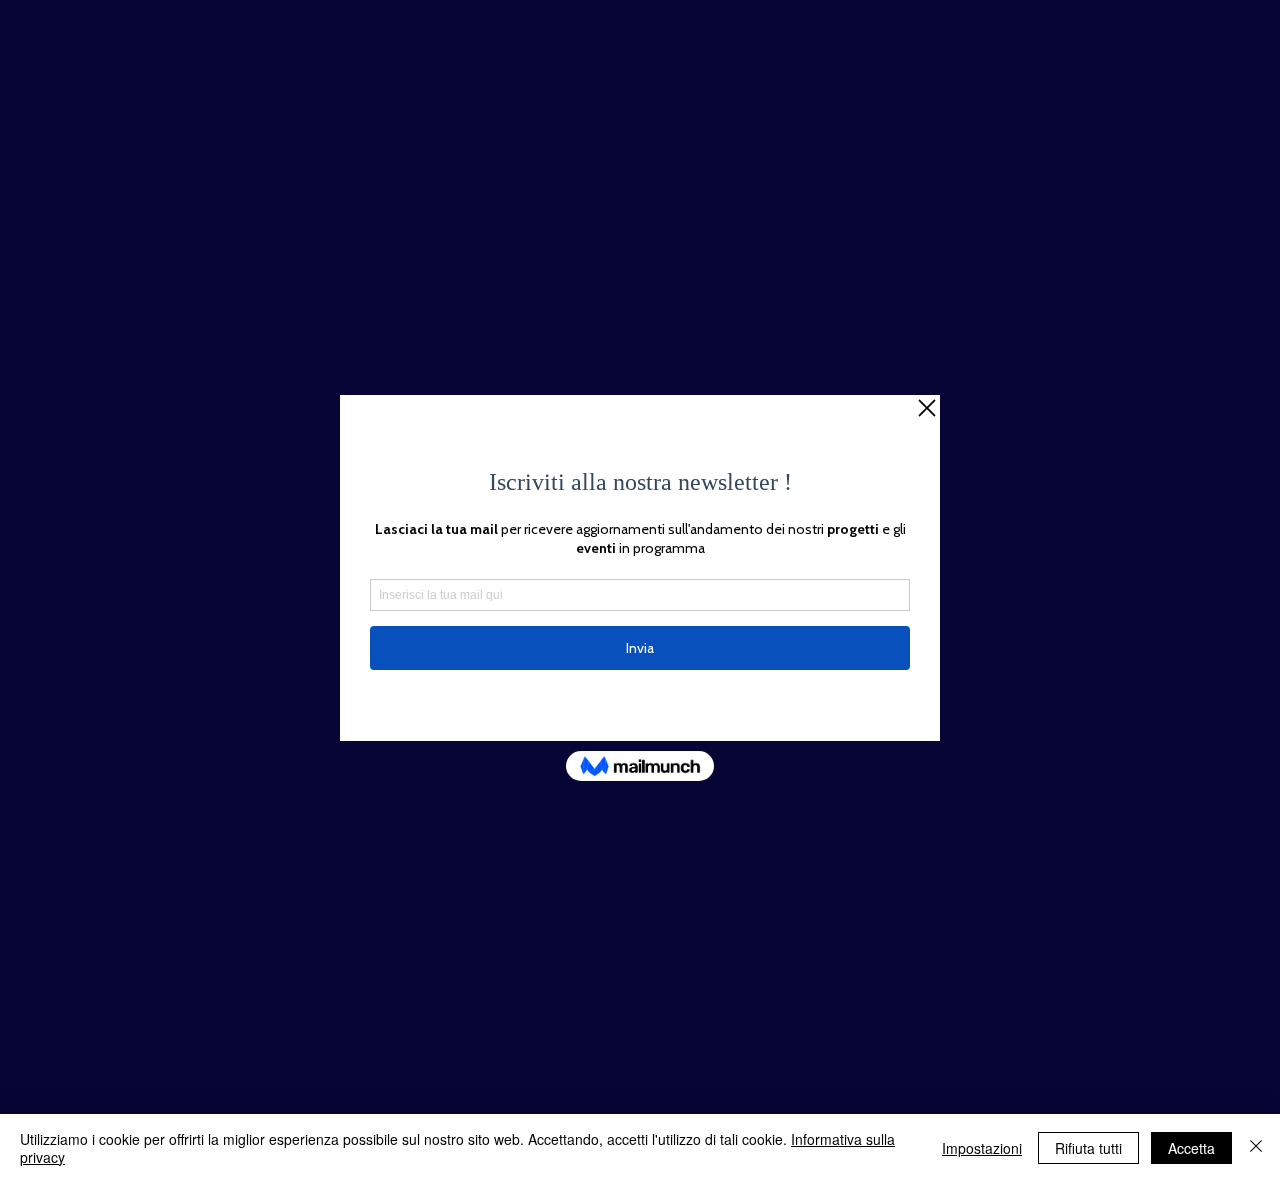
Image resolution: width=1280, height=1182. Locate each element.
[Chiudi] (1256, 1148)
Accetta (1191, 1148)
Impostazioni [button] (982, 1148)
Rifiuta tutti (1088, 1148)
